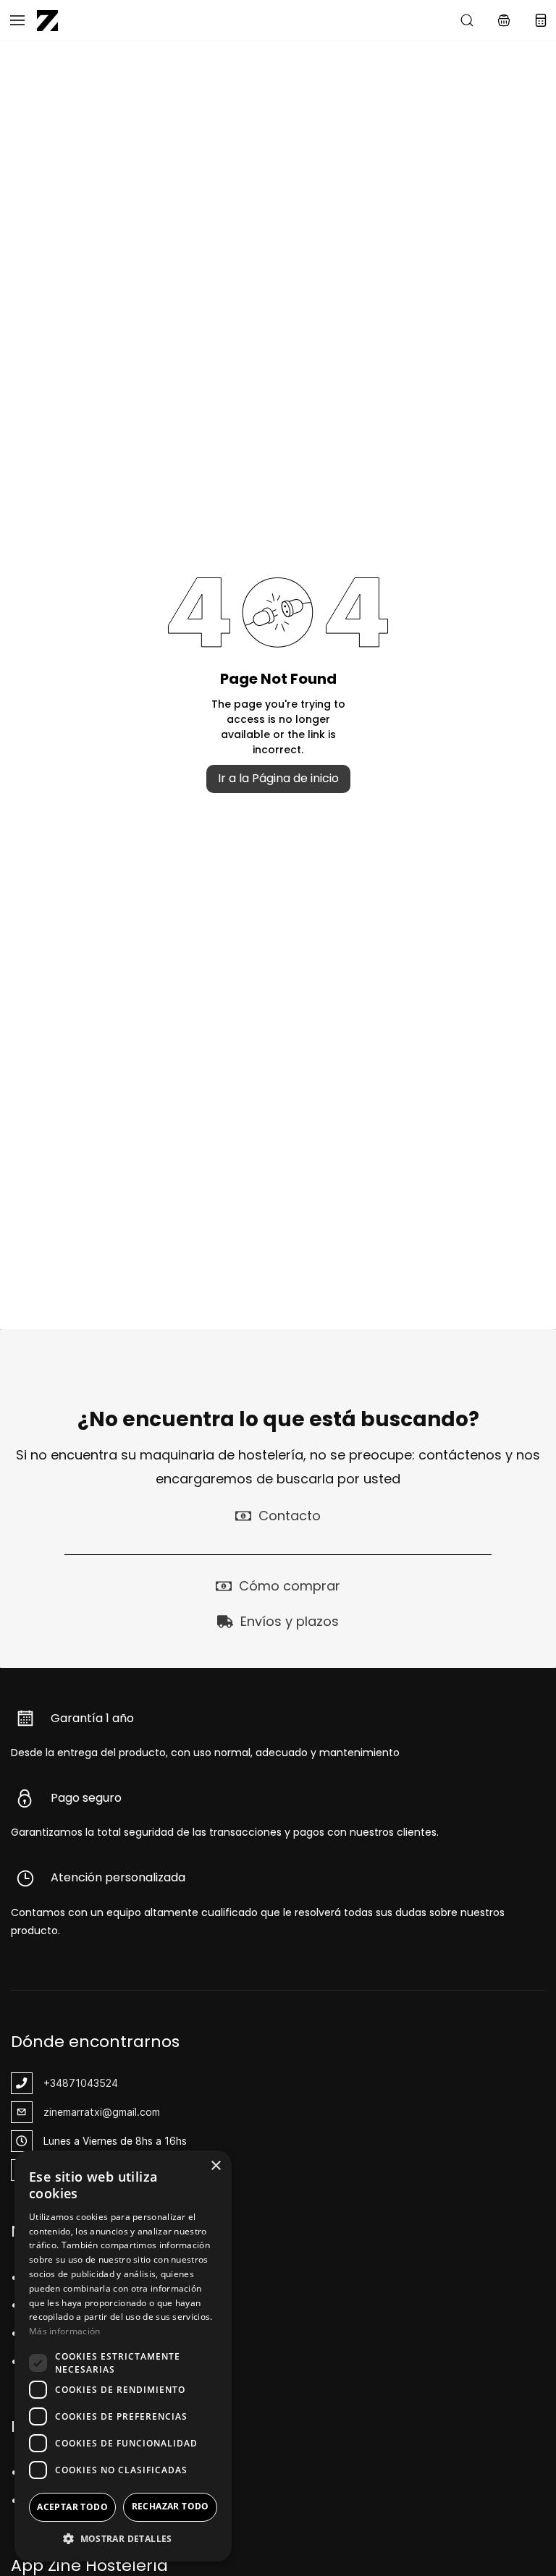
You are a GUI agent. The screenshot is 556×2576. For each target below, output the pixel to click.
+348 (56, 2083)
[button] (504, 20)
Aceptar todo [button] (72, 2507)
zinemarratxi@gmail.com (102, 2112)
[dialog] (123, 2356)
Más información (65, 2331)
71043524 (93, 2083)
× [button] (215, 2166)
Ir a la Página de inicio (278, 778)
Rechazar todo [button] (170, 2506)
